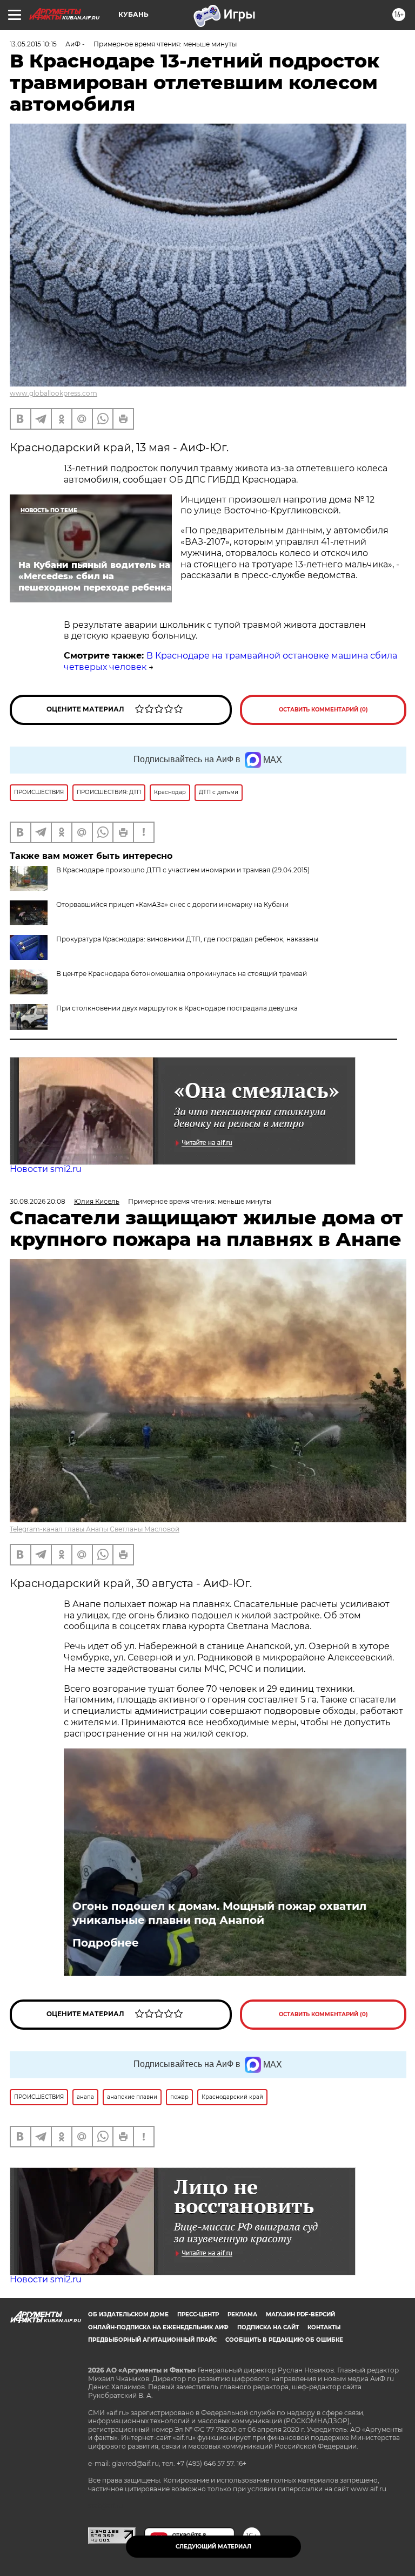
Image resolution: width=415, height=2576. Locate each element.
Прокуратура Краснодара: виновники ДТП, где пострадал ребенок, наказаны (187, 939)
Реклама (242, 2314)
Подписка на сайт (268, 2327)
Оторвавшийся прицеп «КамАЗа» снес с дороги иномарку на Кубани (172, 904)
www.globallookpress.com (53, 393)
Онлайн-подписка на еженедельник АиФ (158, 2327)
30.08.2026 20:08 (38, 1201)
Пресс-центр (198, 2314)
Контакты (324, 2327)
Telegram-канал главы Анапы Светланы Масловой (95, 1529)
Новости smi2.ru (46, 1169)
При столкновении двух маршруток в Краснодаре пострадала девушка (177, 1008)
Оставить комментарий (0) (323, 710)
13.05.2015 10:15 (33, 44)
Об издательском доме (128, 2314)
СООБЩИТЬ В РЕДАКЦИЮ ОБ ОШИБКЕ (284, 2340)
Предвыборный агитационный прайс (152, 2340)
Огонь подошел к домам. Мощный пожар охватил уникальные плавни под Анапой (219, 1913)
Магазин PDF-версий (300, 2314)
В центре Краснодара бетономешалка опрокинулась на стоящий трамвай (182, 974)
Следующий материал (213, 2547)
